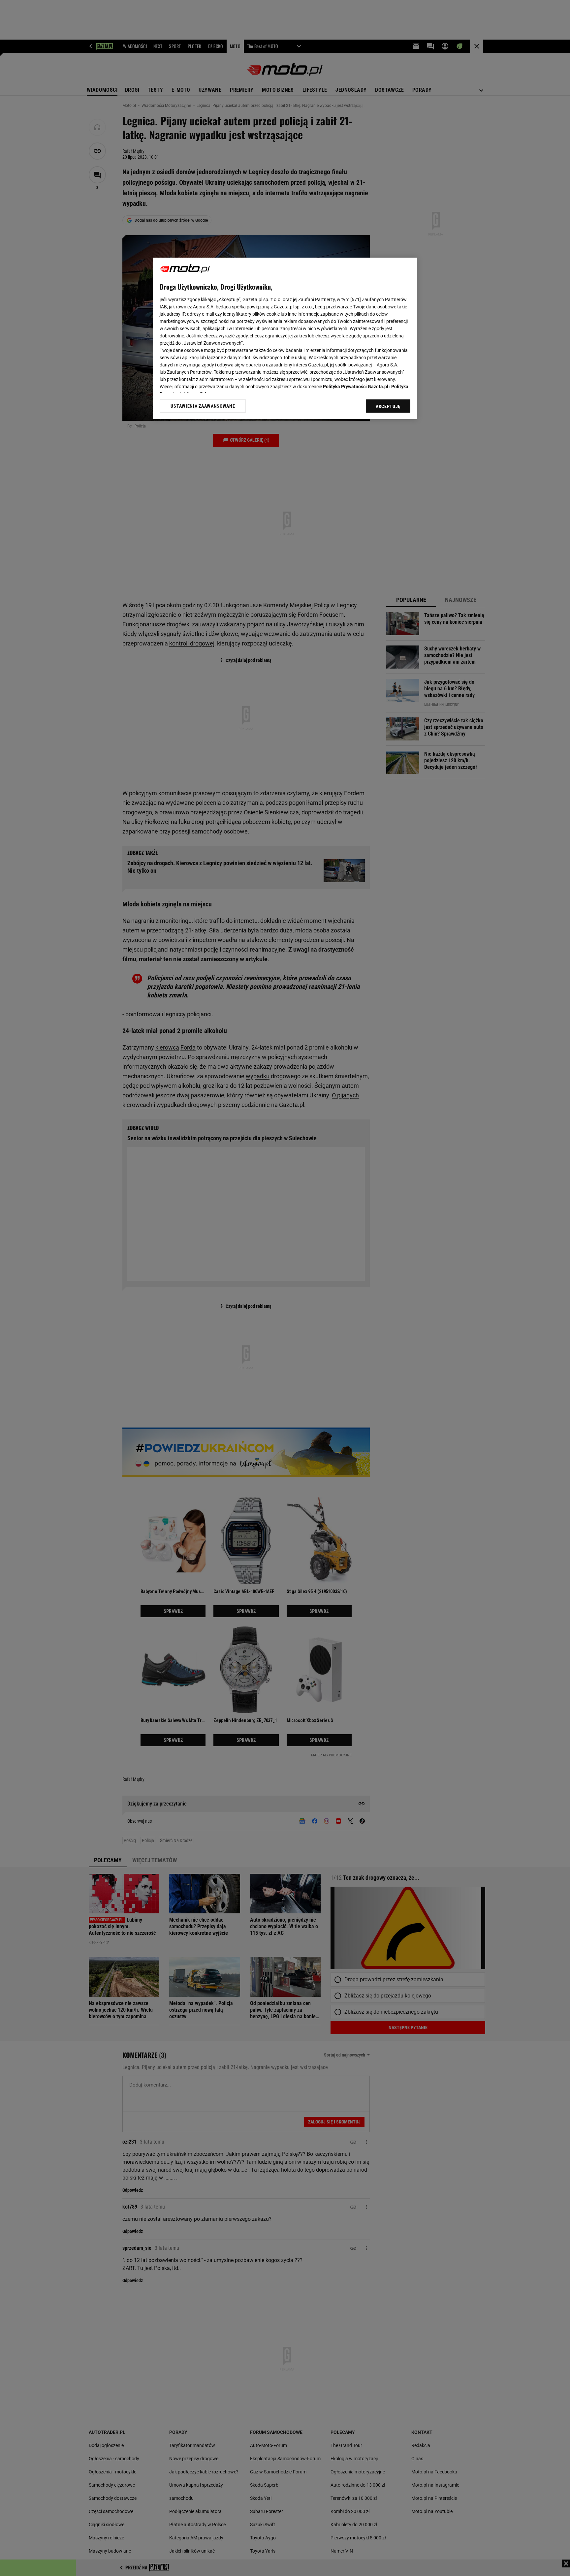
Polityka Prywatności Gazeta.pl (356, 387)
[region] (285, 338)
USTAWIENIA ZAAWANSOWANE (203, 406)
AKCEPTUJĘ (388, 406)
